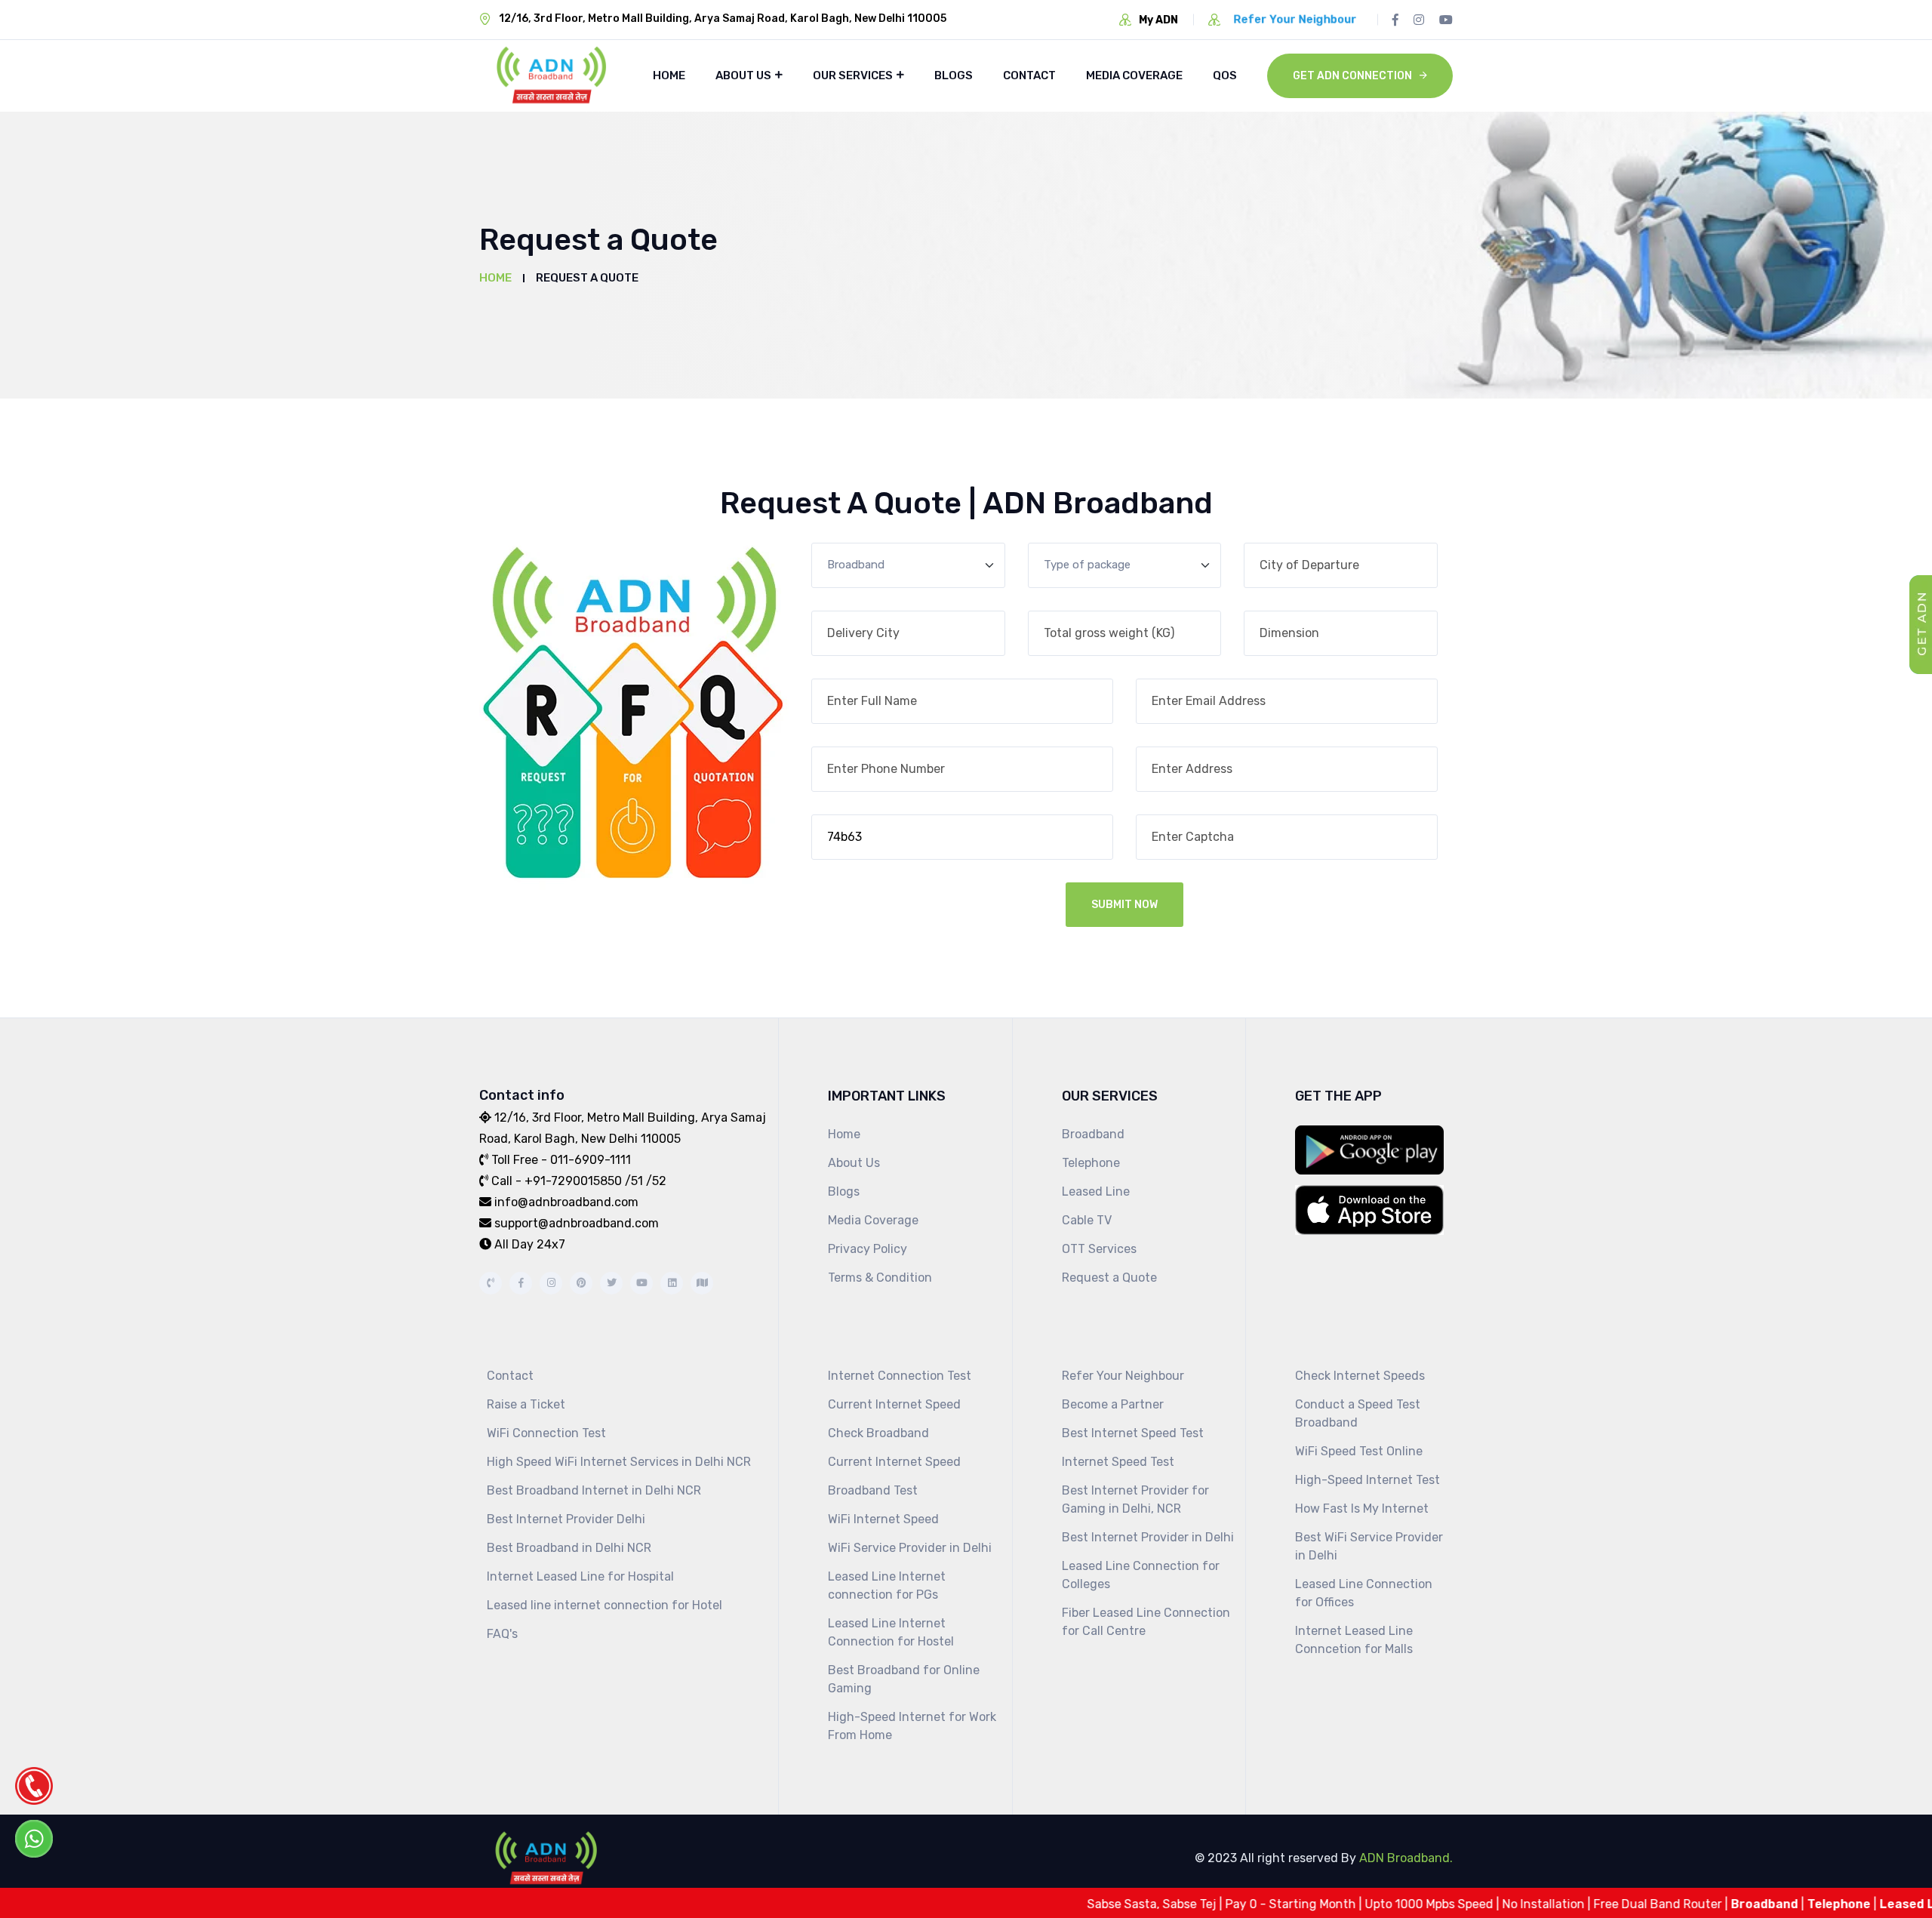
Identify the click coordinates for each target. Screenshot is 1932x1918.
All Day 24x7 (530, 1244)
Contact (1029, 75)
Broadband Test (873, 1490)
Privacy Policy (868, 1249)
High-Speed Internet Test (1367, 1480)
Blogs (954, 75)
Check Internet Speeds (1360, 1376)
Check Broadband (878, 1433)
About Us (743, 75)
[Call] (34, 1786)
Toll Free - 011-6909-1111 (561, 1160)
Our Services (853, 75)
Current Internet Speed (894, 1404)
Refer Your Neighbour (1123, 1376)
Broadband (1093, 1134)
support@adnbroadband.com (577, 1223)
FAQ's (502, 1634)
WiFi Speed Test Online (1359, 1451)
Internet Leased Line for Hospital (580, 1576)
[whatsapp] (34, 1839)
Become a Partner (1113, 1404)
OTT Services (1099, 1249)
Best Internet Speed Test (1133, 1433)
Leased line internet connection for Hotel (605, 1605)
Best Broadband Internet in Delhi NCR (594, 1490)
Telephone (1091, 1163)
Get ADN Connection (1352, 76)
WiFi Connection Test (546, 1433)
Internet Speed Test (1118, 1462)
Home (669, 75)
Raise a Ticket (526, 1404)
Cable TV (1087, 1220)
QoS (1225, 75)
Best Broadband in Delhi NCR (569, 1548)
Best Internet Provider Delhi (566, 1519)
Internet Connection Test (900, 1376)
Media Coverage (1134, 75)
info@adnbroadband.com (566, 1202)
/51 (634, 1181)
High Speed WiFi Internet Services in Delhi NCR (619, 1462)
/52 (655, 1181)
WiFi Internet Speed (883, 1519)
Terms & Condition (880, 1278)
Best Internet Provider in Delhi (1148, 1537)
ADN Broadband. (1404, 1858)
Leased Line (1096, 1191)
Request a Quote (1109, 1278)
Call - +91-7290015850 (557, 1181)
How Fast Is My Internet (1362, 1509)
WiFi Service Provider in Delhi (910, 1548)
